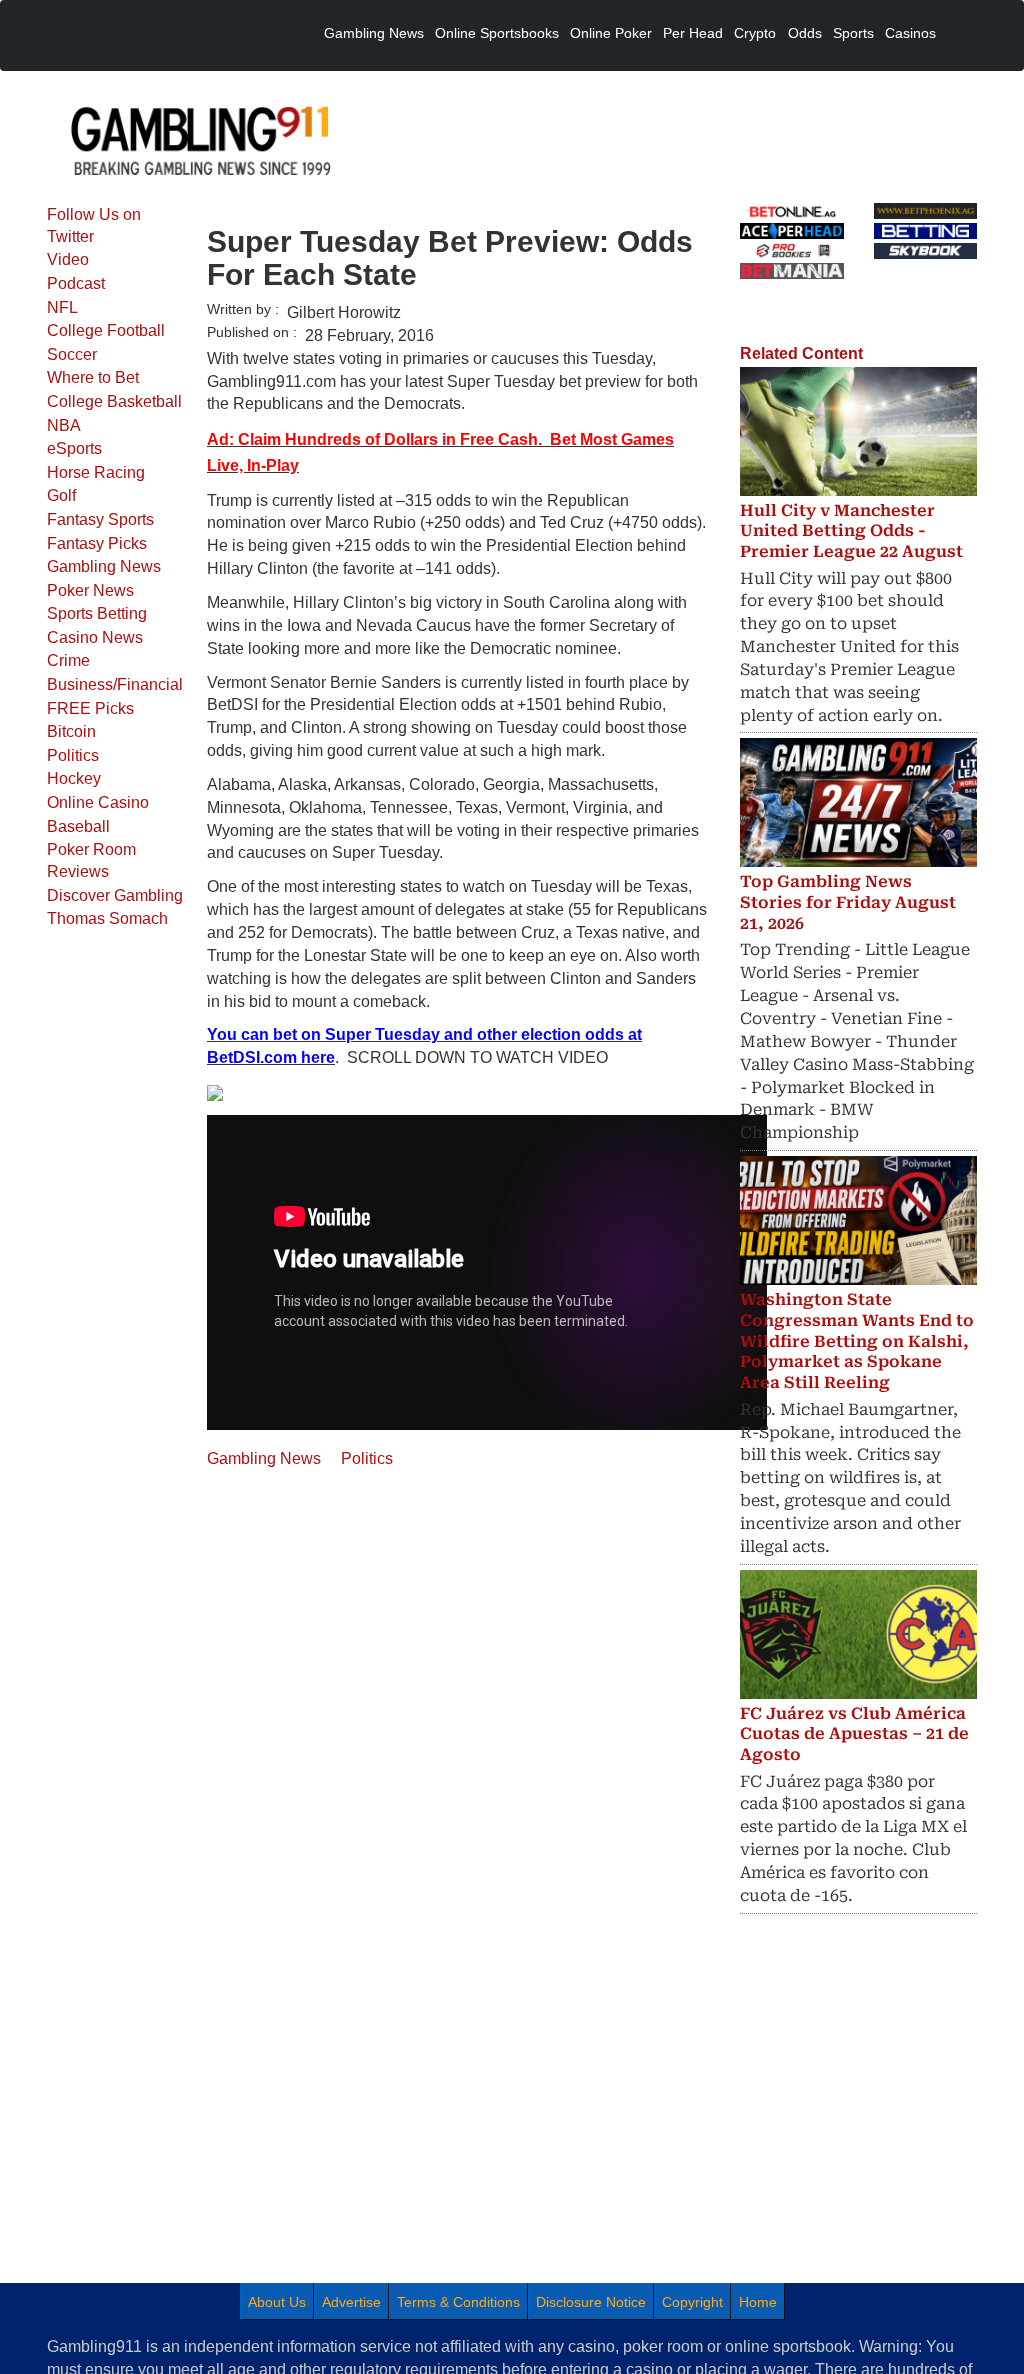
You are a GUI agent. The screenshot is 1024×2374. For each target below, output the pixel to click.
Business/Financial (115, 684)
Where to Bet (93, 377)
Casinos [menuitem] (910, 33)
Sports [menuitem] (853, 33)
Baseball (78, 826)
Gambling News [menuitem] (374, 33)
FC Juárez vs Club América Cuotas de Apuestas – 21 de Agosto (854, 1734)
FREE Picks (90, 708)
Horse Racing (96, 472)
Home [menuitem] (758, 2302)
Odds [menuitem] (805, 33)
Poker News (90, 590)
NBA (64, 425)
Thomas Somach (107, 918)
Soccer (72, 354)
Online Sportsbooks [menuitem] (497, 33)
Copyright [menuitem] (692, 2302)
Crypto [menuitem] (755, 33)
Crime (68, 660)
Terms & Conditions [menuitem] (458, 2302)
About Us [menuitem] (277, 2302)
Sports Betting (97, 613)
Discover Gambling (115, 895)
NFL (62, 307)
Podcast (76, 283)
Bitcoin (71, 731)
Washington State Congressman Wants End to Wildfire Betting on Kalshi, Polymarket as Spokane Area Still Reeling (857, 1341)
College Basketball (114, 401)
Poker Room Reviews (91, 860)
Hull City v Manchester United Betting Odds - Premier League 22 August (851, 531)
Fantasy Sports (100, 519)
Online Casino (98, 802)
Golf (61, 495)
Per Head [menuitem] (693, 33)
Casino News (95, 637)
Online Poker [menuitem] (611, 33)
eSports (74, 448)
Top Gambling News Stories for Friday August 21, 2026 (848, 902)
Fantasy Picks (97, 543)
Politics (73, 755)
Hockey (74, 778)
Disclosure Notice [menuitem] (591, 2302)
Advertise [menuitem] (351, 2302)
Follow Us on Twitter (94, 225)
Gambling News (104, 566)
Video (68, 259)
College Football (106, 330)
